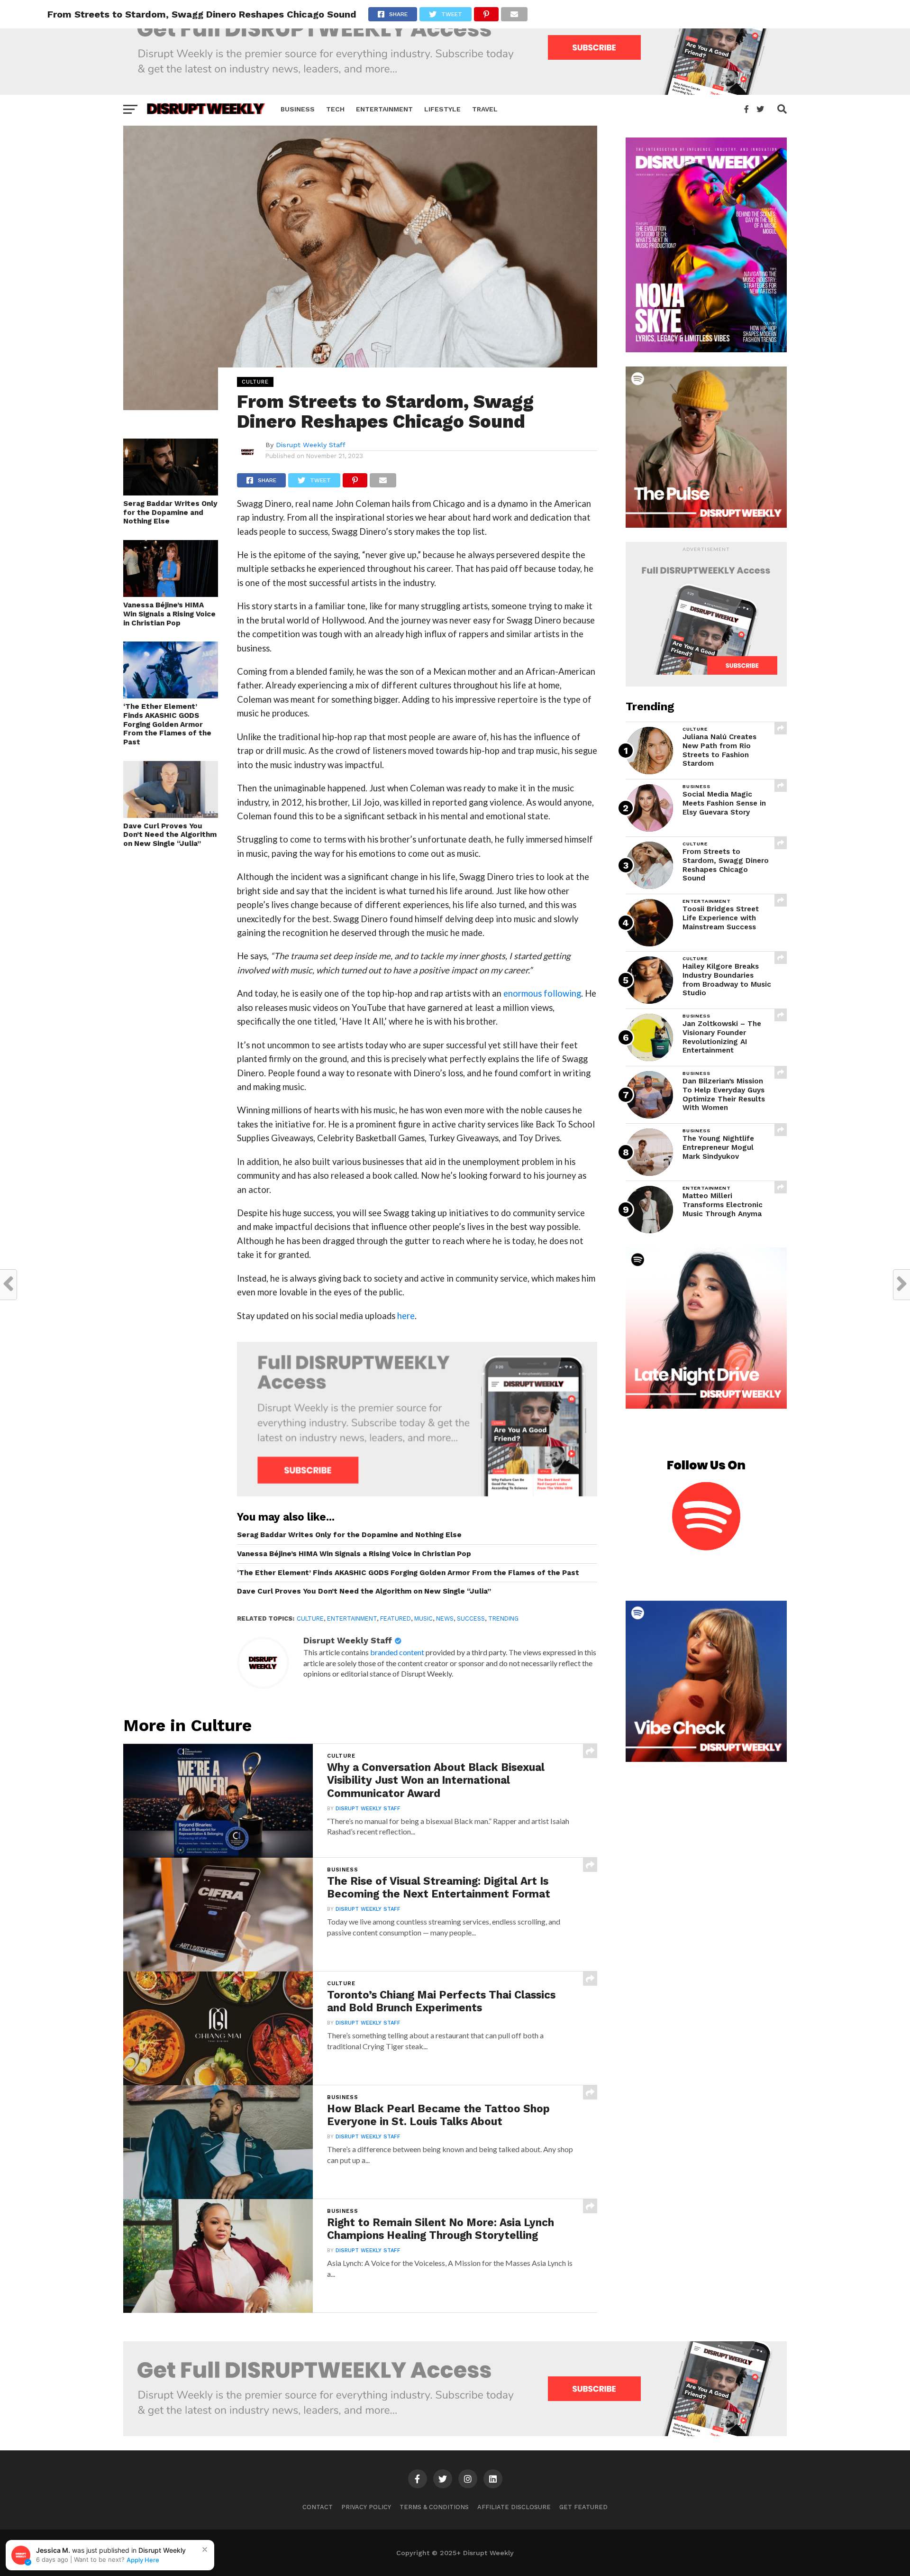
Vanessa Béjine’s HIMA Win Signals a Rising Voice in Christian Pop (169, 614)
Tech (335, 109)
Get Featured (583, 2507)
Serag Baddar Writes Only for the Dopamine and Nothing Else (170, 512)
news (445, 1618)
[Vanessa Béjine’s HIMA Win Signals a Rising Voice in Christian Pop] (171, 594)
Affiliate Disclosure (514, 2507)
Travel (485, 109)
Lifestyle (442, 109)
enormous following (542, 993)
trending (503, 1618)
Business (298, 109)
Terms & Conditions (434, 2507)
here (406, 1316)
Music (423, 1618)
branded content (397, 1652)
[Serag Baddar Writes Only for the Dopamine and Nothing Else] (171, 492)
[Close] (205, 2549)
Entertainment (384, 109)
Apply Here (143, 2560)
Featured (396, 1618)
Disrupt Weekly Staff (311, 445)
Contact (318, 2507)
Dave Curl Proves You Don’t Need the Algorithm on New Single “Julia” (170, 835)
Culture (310, 1618)
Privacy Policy (366, 2507)
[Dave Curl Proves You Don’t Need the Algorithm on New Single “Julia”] (171, 815)
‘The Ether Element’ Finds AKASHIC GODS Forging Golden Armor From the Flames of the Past (167, 724)
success (471, 1618)
